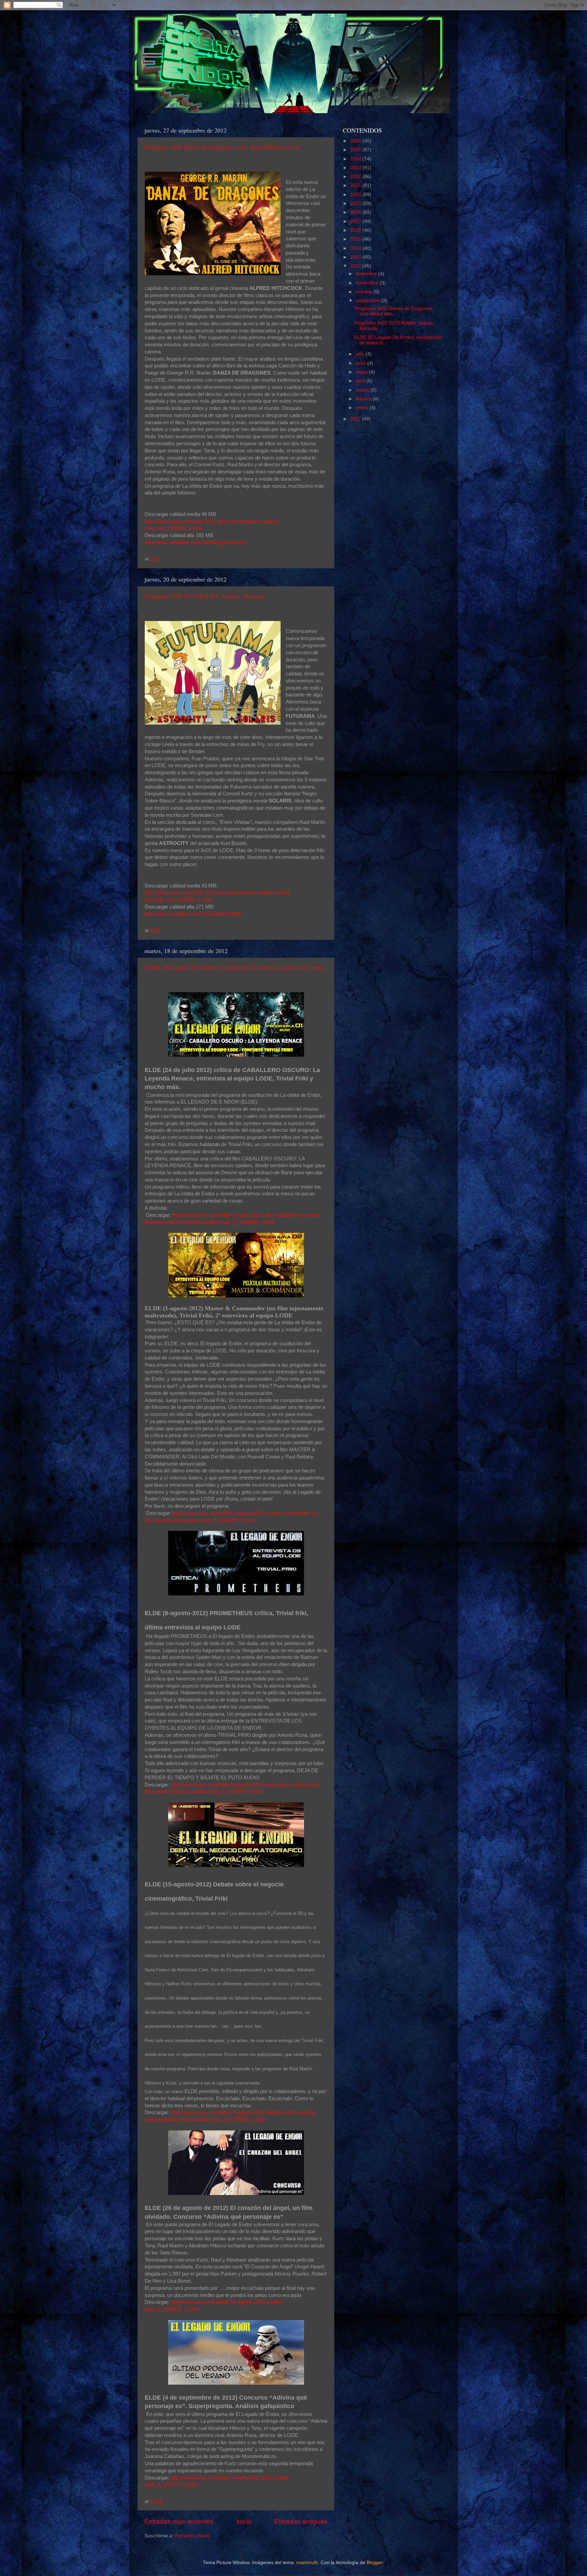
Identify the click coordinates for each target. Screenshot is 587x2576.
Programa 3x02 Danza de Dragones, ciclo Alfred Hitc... (394, 311)
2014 (356, 248)
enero (363, 408)
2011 (356, 419)
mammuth (307, 2563)
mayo (362, 372)
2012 (356, 266)
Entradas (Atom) (193, 2536)
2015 (356, 239)
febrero (364, 399)
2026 (356, 141)
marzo (363, 390)
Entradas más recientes (179, 2521)
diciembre (367, 274)
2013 (356, 257)
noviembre (368, 283)
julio (361, 354)
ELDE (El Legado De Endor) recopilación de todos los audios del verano (235, 967)
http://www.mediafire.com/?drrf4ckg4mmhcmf (195, 542)
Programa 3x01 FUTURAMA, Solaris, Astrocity (205, 596)
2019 (356, 203)
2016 (356, 230)
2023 (356, 168)
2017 (356, 221)
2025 (356, 150)
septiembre (368, 301)
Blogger (375, 2563)
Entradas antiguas (301, 2521)
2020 (356, 195)
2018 (356, 212)
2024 (356, 159)
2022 (356, 177)
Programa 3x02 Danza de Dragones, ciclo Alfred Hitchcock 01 (222, 147)
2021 (356, 185)
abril (361, 381)
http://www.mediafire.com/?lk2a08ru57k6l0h (193, 914)
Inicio (244, 2521)
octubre (364, 292)
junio (361, 363)
